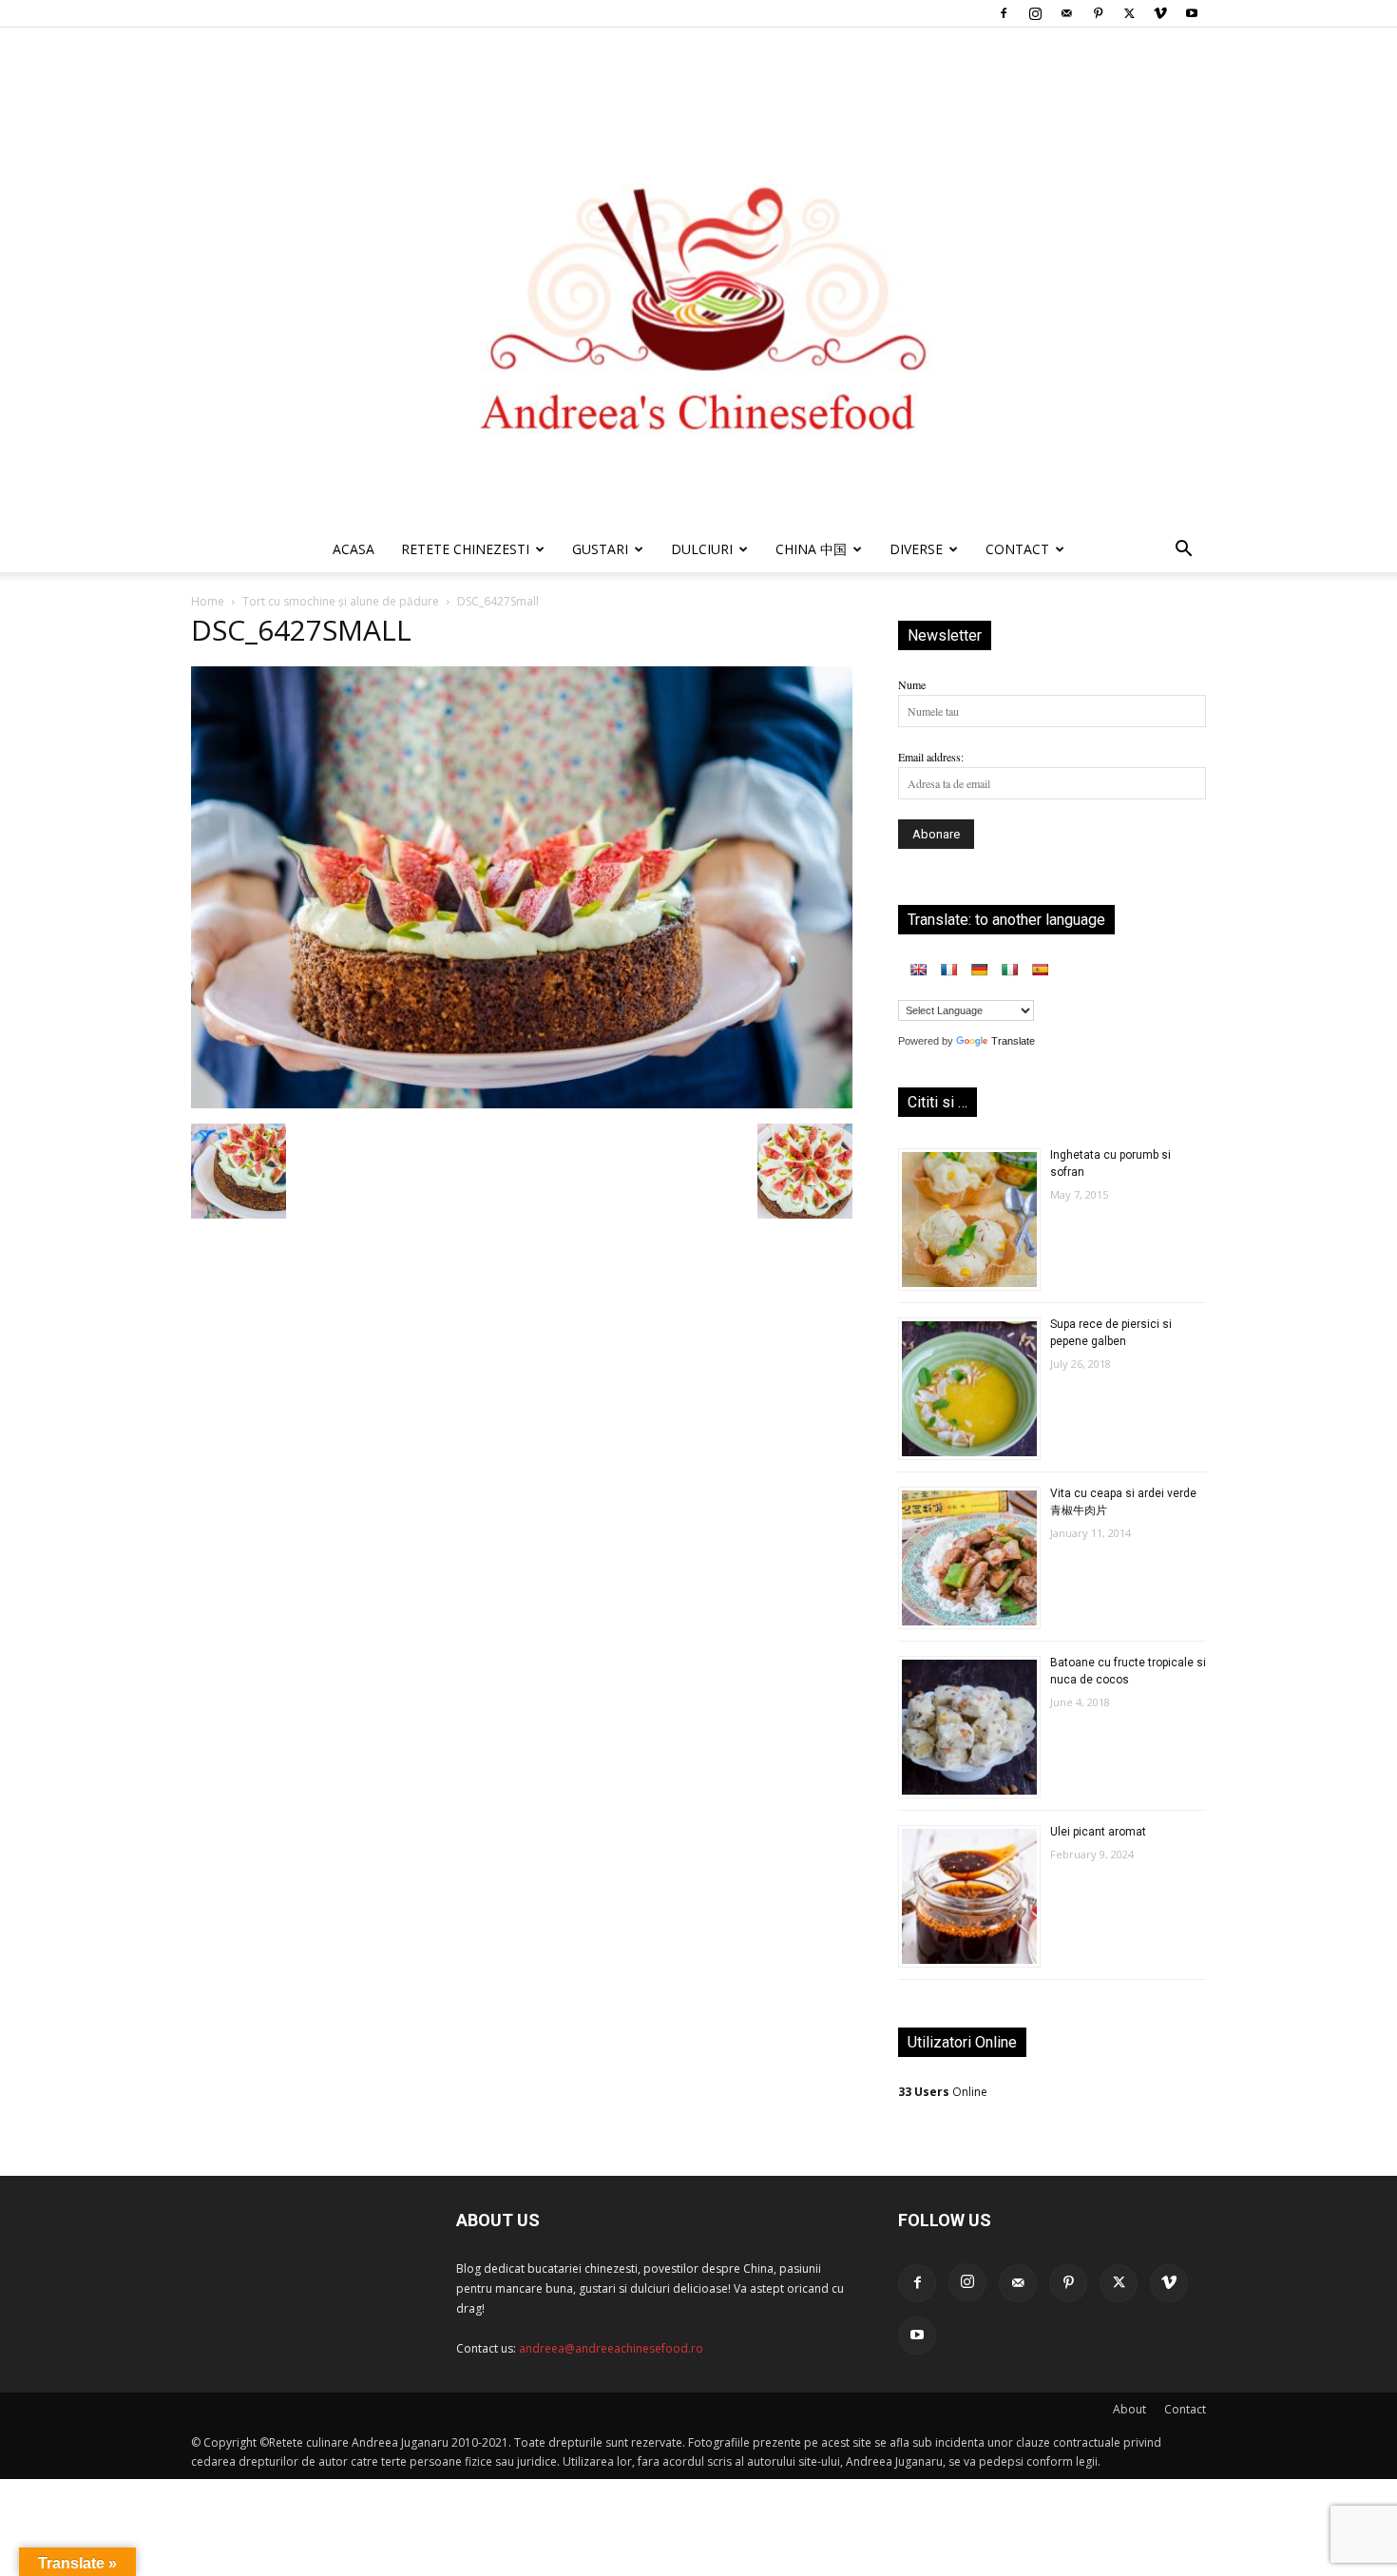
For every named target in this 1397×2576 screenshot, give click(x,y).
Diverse (916, 549)
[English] (918, 970)
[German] (979, 970)
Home (208, 601)
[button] (1183, 552)
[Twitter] (1129, 13)
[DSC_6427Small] (522, 1104)
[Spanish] (1040, 970)
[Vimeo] (1160, 13)
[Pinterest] (1098, 13)
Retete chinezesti (465, 549)
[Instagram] (1035, 13)
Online (943, 2092)
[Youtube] (1192, 13)
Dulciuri (702, 549)
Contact (1185, 2409)
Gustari (600, 549)
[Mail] (1066, 13)
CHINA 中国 (811, 549)
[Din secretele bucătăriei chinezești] (698, 277)
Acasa (354, 549)
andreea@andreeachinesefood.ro (611, 2348)
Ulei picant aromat (1098, 1832)
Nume (912, 684)
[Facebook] (1004, 13)
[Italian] (1009, 970)
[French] (948, 970)
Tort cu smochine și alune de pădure (341, 601)
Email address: (931, 757)
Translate (1013, 1041)
